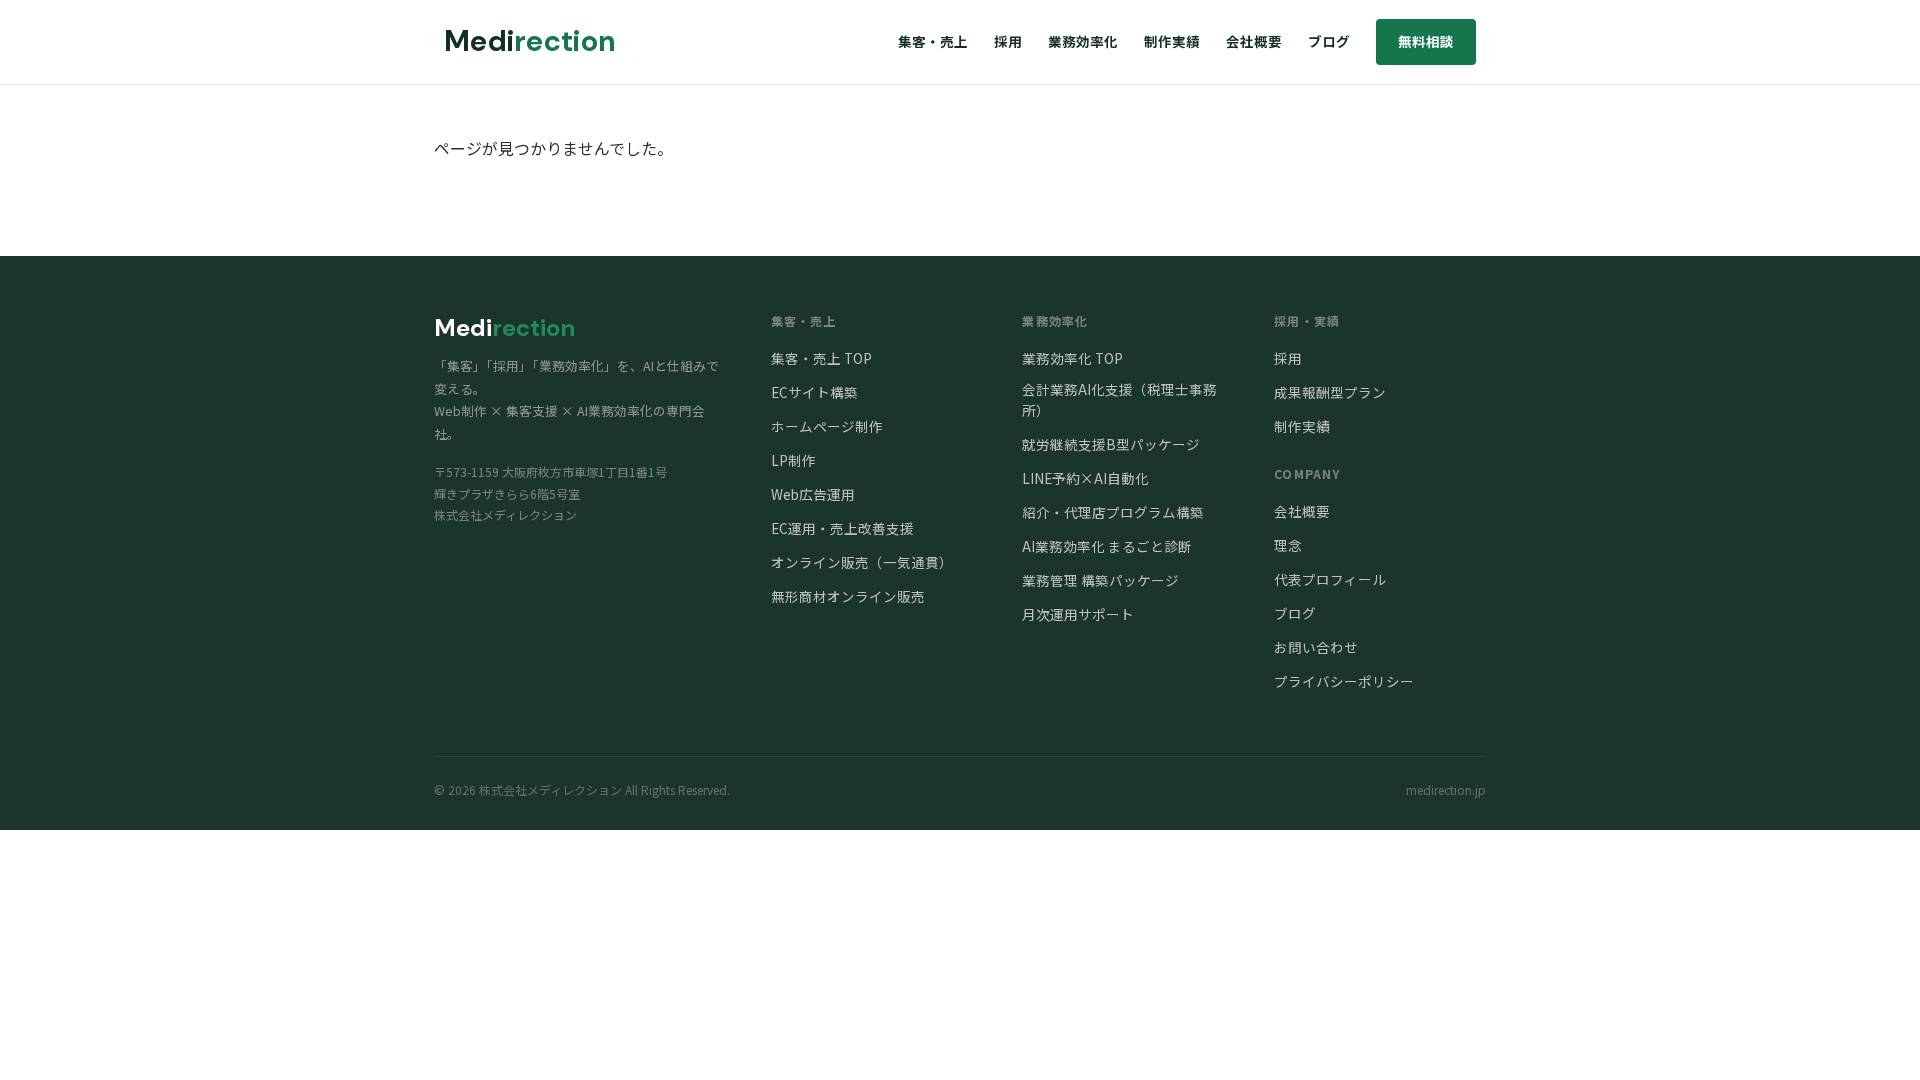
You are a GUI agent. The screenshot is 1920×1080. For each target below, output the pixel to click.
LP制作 (793, 460)
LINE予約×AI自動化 (1085, 478)
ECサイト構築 (814, 392)
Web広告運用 (813, 494)
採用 (1008, 41)
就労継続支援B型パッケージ (1111, 444)
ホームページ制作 (827, 426)
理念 (1288, 545)
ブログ (1329, 41)
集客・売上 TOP (821, 358)
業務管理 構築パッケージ (1100, 580)
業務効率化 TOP (1072, 358)
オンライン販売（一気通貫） (862, 562)
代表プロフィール (1330, 579)
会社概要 (1254, 41)
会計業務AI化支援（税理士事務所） (1119, 399)
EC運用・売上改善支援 (842, 528)
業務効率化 (1083, 41)
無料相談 (1426, 41)
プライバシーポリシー (1344, 681)
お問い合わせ (1316, 647)
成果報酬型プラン (1330, 392)
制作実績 (1172, 41)
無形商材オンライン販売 (848, 596)
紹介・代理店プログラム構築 (1113, 512)
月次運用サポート (1078, 614)
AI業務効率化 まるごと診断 (1107, 546)
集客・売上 (933, 41)
